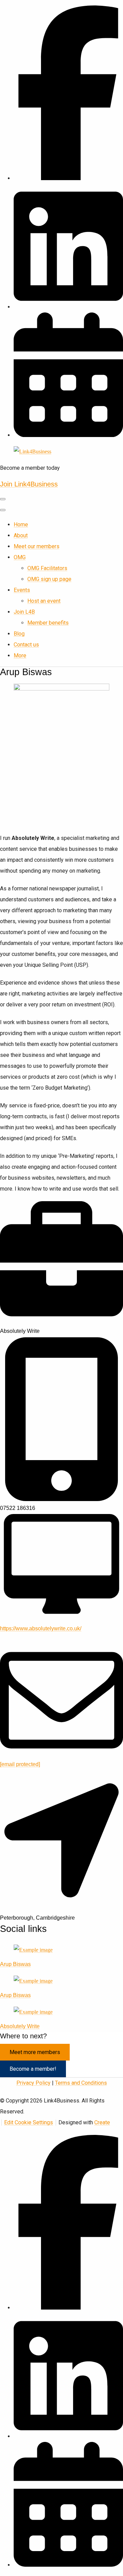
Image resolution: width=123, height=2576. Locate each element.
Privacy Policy (33, 2083)
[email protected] (20, 1764)
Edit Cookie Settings (29, 2122)
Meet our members (37, 546)
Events (22, 590)
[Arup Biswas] (33, 1981)
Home (21, 525)
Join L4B (24, 612)
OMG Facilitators (47, 568)
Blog (19, 634)
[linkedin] (68, 2436)
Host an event (44, 601)
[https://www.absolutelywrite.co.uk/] (61, 1620)
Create (102, 2122)
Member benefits (48, 623)
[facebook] (68, 178)
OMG (20, 557)
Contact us (26, 645)
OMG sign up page (49, 579)
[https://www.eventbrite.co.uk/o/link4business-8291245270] (68, 435)
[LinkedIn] (68, 307)
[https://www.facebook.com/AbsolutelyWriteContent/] (33, 1950)
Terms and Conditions (81, 2083)
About (21, 535)
